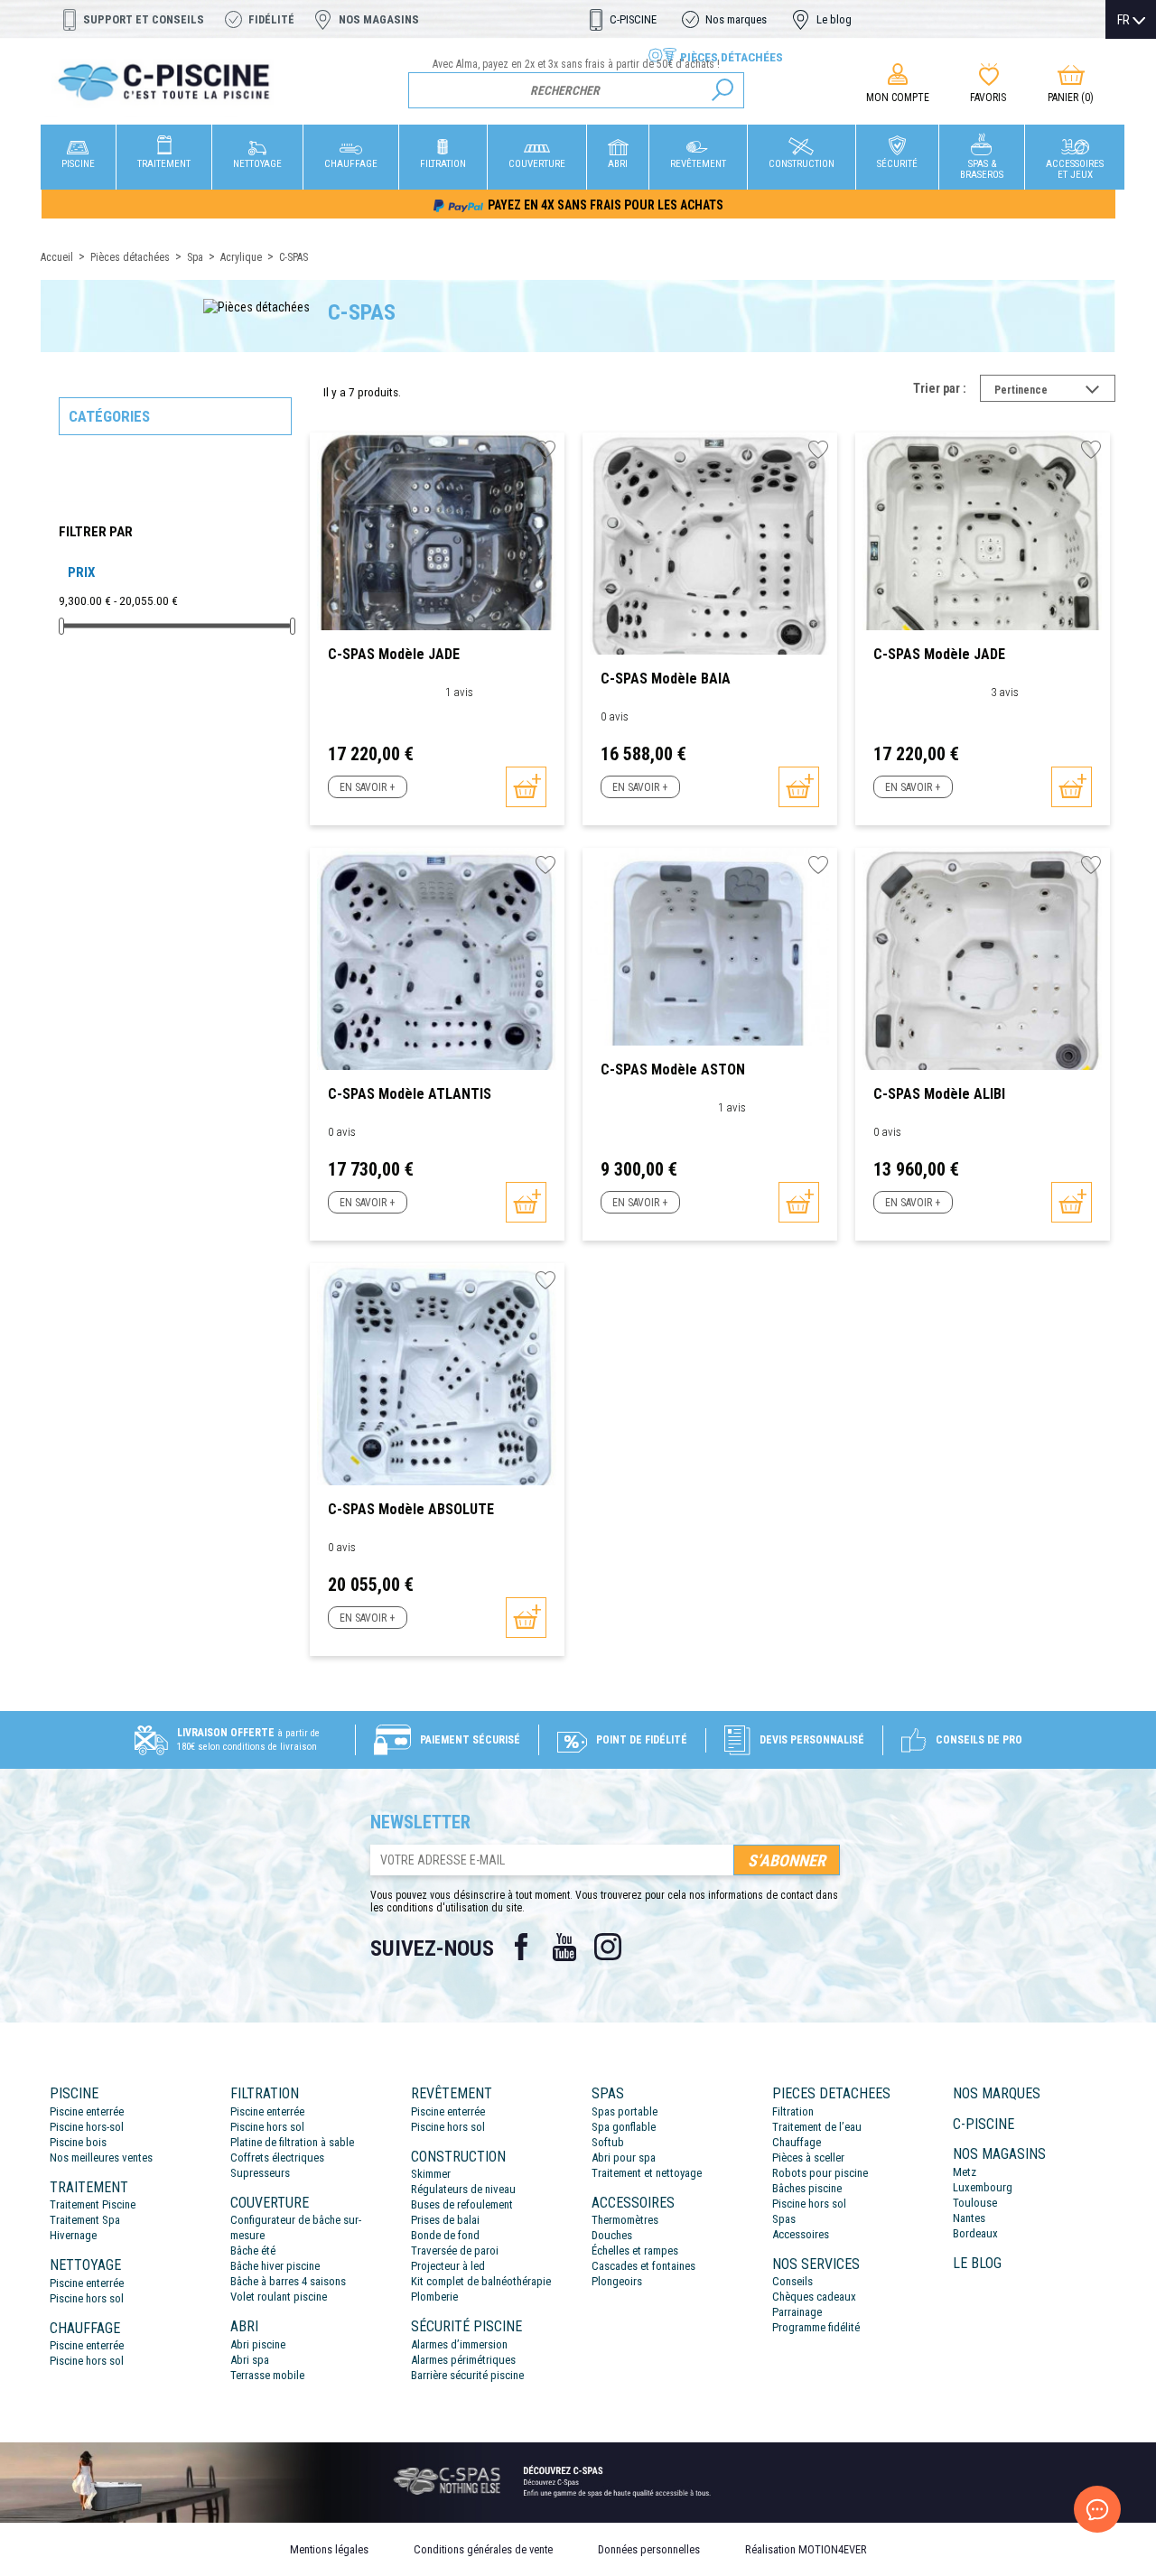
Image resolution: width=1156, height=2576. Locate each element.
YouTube (564, 1947)
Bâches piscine (807, 2188)
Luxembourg (983, 2187)
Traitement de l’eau (817, 2127)
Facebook (521, 1947)
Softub (608, 2142)
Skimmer (431, 2174)
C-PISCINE (633, 19)
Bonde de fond (445, 2235)
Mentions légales (329, 2549)
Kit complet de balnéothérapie (481, 2281)
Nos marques (736, 19)
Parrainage (797, 2312)
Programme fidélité (816, 2327)
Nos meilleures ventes (101, 2158)
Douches (612, 2235)
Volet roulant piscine (279, 2297)
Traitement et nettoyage (647, 2173)
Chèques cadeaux (814, 2297)
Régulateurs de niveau (463, 2189)
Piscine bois (78, 2142)
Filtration (793, 2111)
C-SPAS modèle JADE (394, 654)
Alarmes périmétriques (463, 2360)
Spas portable (625, 2111)
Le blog (834, 19)
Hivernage (73, 2235)
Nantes (969, 2218)
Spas (784, 2219)
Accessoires (801, 2234)
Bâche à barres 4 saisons (288, 2281)
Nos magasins (379, 19)
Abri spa (250, 2360)
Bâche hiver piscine (275, 2266)
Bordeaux (975, 2233)
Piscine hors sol (87, 2298)
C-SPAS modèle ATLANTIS (410, 1094)
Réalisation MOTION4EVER (806, 2549)
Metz (965, 2172)
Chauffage (797, 2142)
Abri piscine (258, 2344)
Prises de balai (445, 2220)
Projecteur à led (448, 2266)
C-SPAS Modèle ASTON (673, 1069)
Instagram (608, 1947)
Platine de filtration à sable (292, 2142)
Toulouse (975, 2203)
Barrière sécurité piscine (467, 2375)
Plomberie (434, 2297)
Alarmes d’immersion (459, 2344)
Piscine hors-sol (87, 2127)
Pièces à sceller (808, 2158)
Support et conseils (144, 19)
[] (722, 90)
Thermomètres (625, 2220)
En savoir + (367, 787)
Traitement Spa (85, 2220)
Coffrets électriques (277, 2158)
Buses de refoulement (462, 2204)
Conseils (792, 2281)
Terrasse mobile (267, 2375)
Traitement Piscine (93, 2204)
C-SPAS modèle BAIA (666, 679)
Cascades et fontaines (643, 2266)
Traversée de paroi (455, 2251)
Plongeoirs (617, 2281)
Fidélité (271, 19)
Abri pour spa (624, 2158)
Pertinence (1055, 392)
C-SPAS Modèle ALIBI (939, 1094)
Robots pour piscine (820, 2173)
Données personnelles (649, 2549)
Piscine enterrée (87, 2111)
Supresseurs (260, 2173)
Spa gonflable (624, 2127)
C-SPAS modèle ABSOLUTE (411, 1509)
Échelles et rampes (635, 2251)
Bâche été (253, 2251)
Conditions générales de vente (483, 2549)
